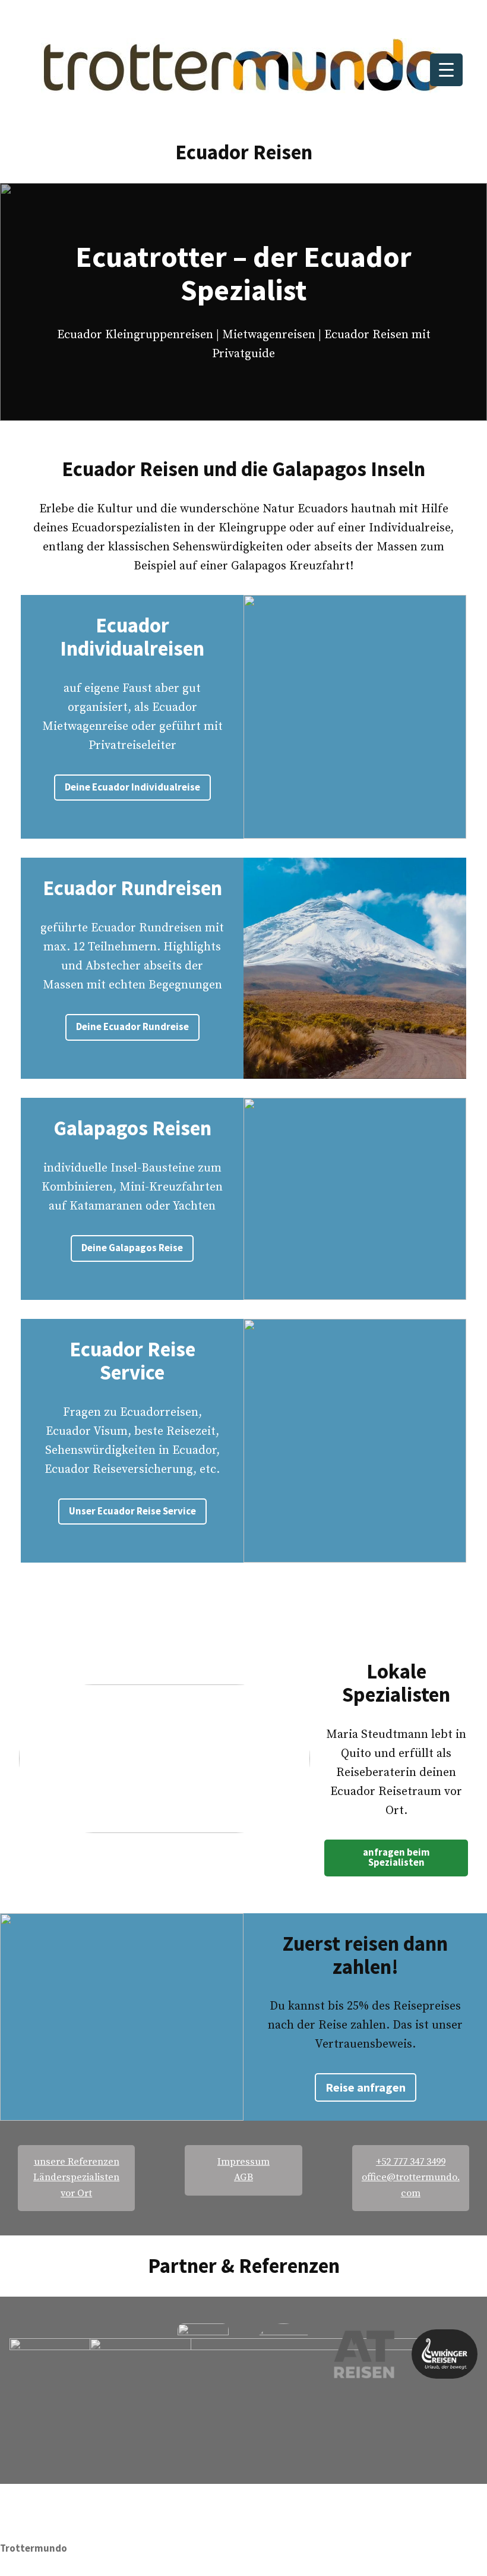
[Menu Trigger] (446, 70)
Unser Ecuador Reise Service (132, 1511)
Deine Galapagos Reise (132, 1248)
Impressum (243, 2162)
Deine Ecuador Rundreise (132, 1027)
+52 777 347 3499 (411, 2162)
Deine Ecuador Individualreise (132, 787)
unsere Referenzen (77, 2162)
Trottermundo (34, 2548)
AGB (243, 2177)
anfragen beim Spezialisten (396, 1857)
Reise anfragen (366, 2087)
